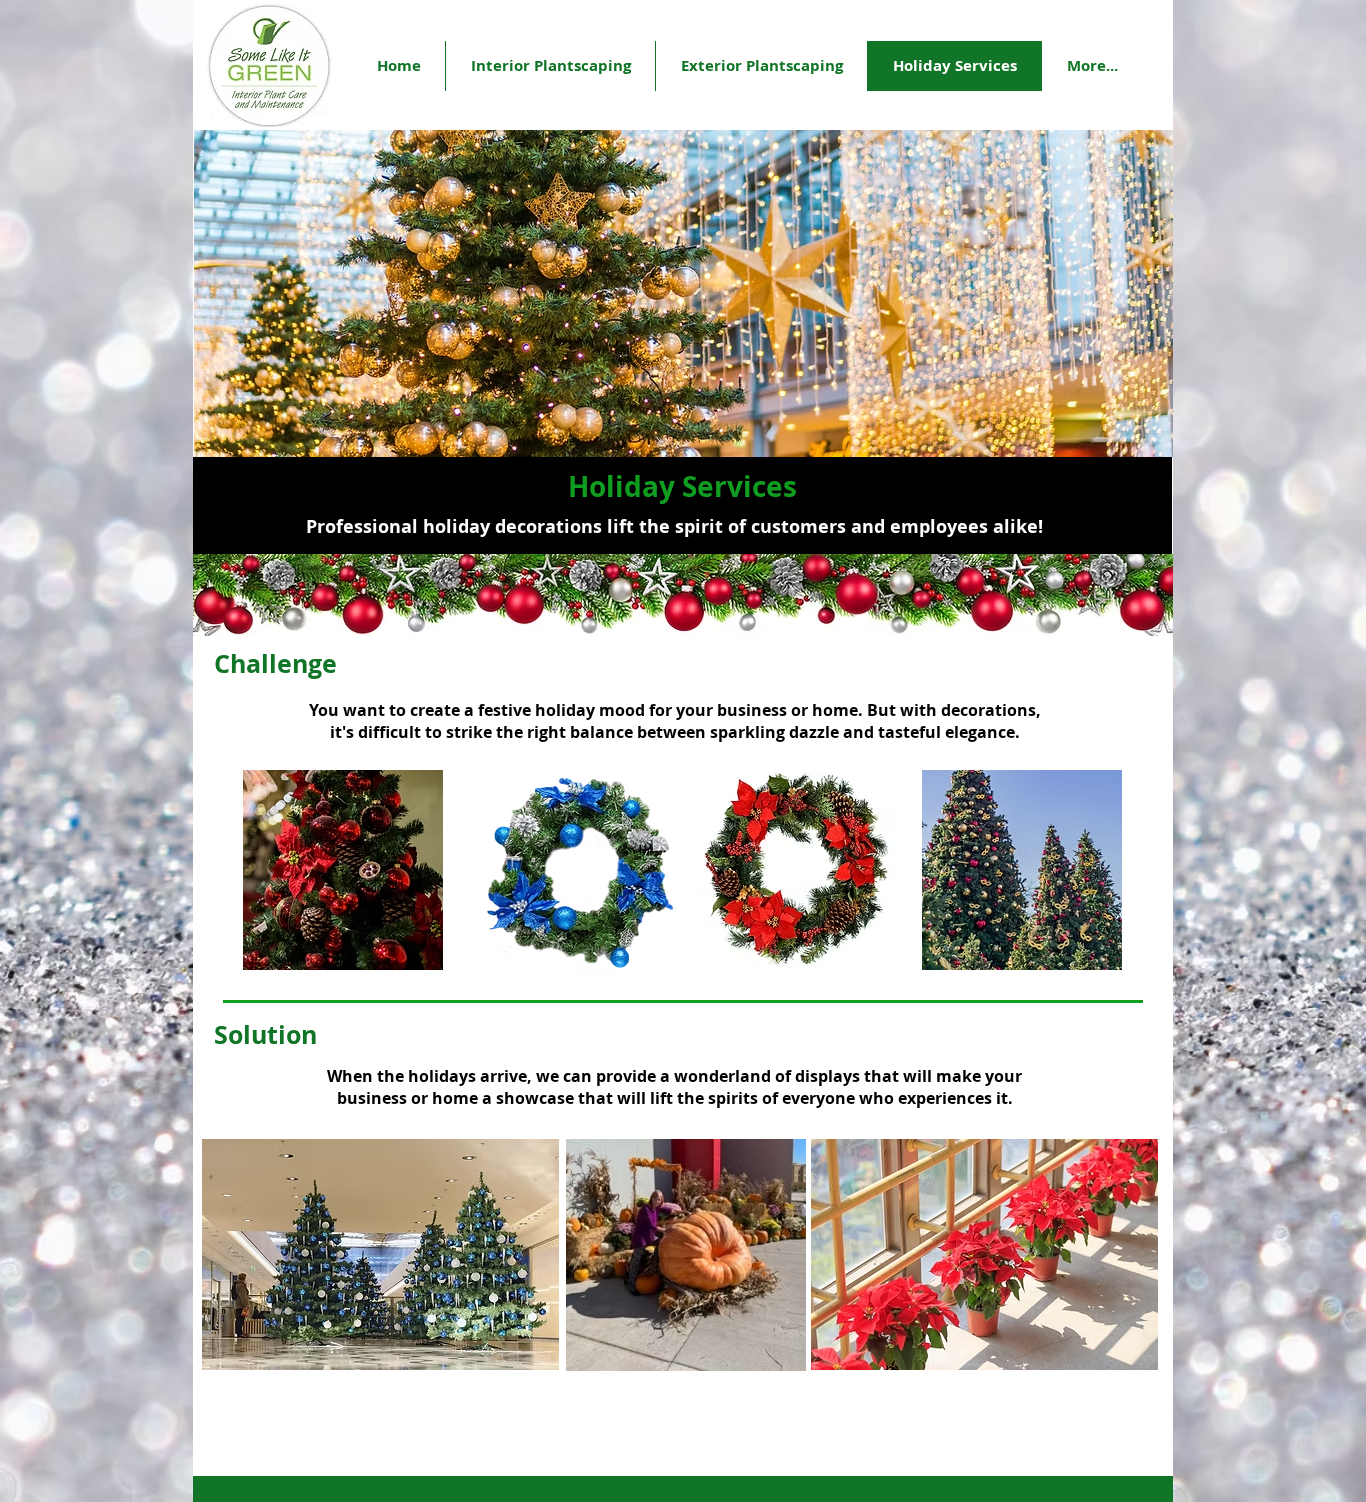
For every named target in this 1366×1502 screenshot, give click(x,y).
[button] (1091, 66)
